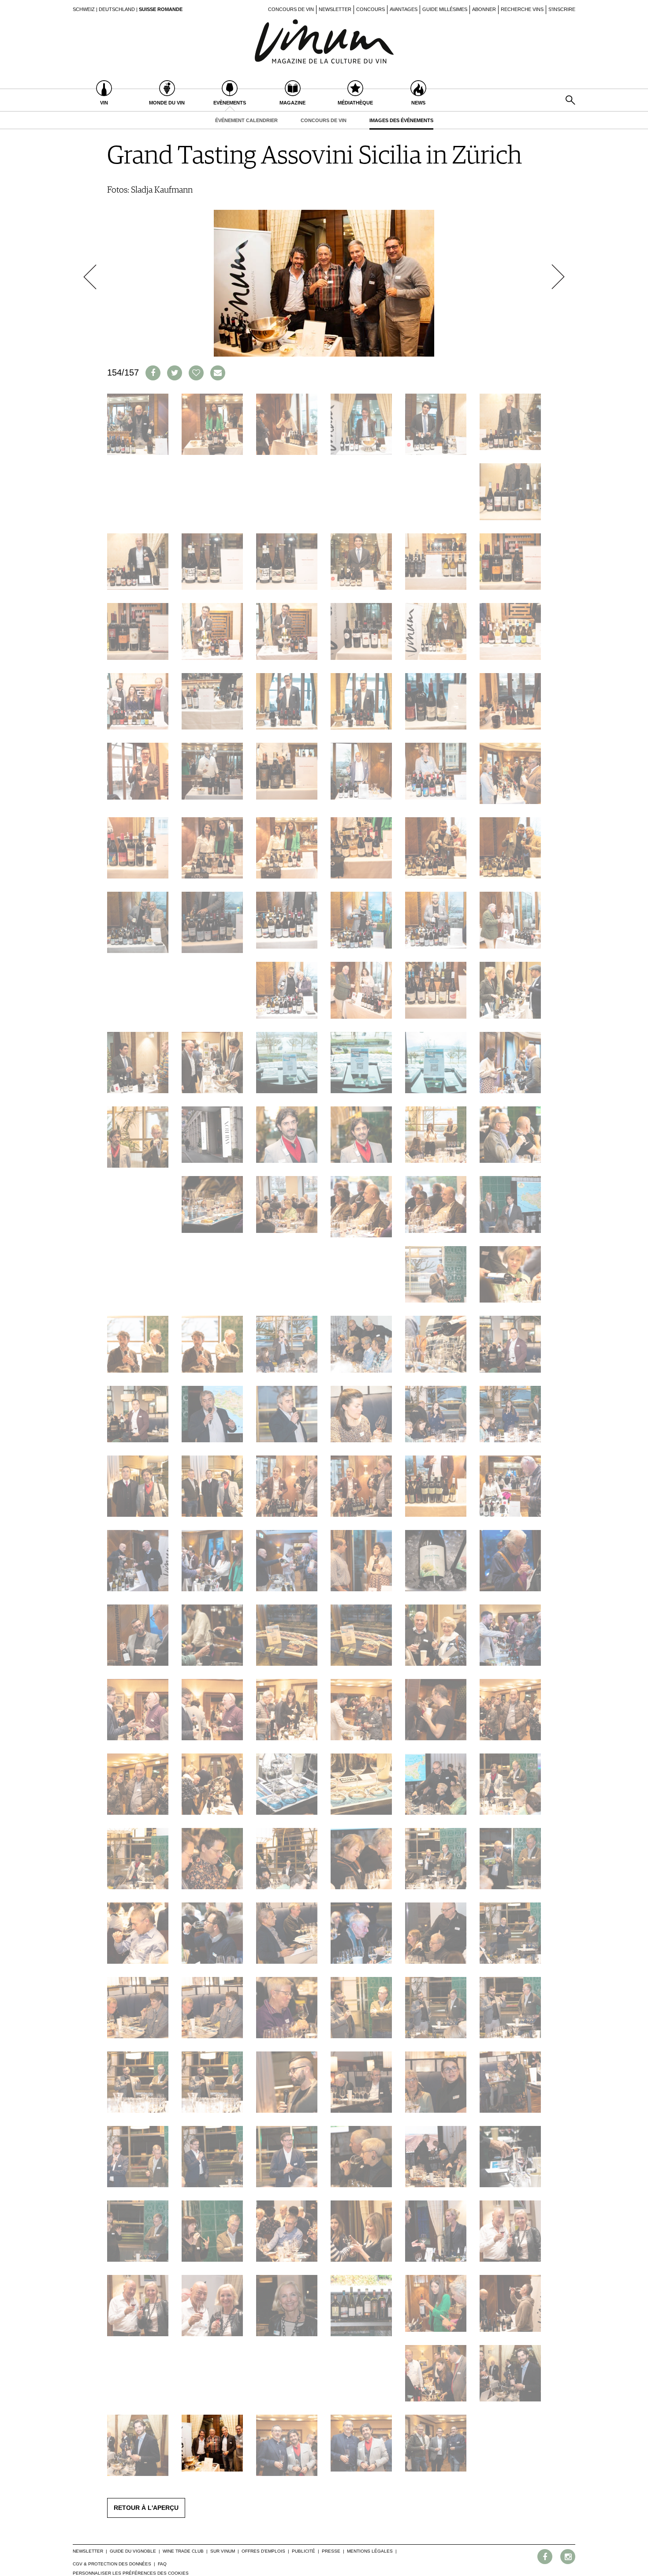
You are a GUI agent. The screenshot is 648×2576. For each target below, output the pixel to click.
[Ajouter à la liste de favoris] (196, 373)
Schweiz (84, 9)
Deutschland (117, 9)
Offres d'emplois (263, 2551)
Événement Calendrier (246, 120)
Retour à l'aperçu (146, 2508)
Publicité (304, 2551)
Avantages (404, 9)
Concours (371, 9)
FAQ (162, 2564)
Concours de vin (291, 9)
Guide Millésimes (445, 9)
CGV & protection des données (112, 2564)
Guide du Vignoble (133, 2551)
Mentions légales (370, 2551)
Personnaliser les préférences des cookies (131, 2573)
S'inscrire (562, 9)
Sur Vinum (223, 2551)
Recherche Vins (522, 9)
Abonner (484, 9)
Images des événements (401, 120)
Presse (331, 2551)
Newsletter (335, 9)
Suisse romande (161, 9)
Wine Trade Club (183, 2551)
